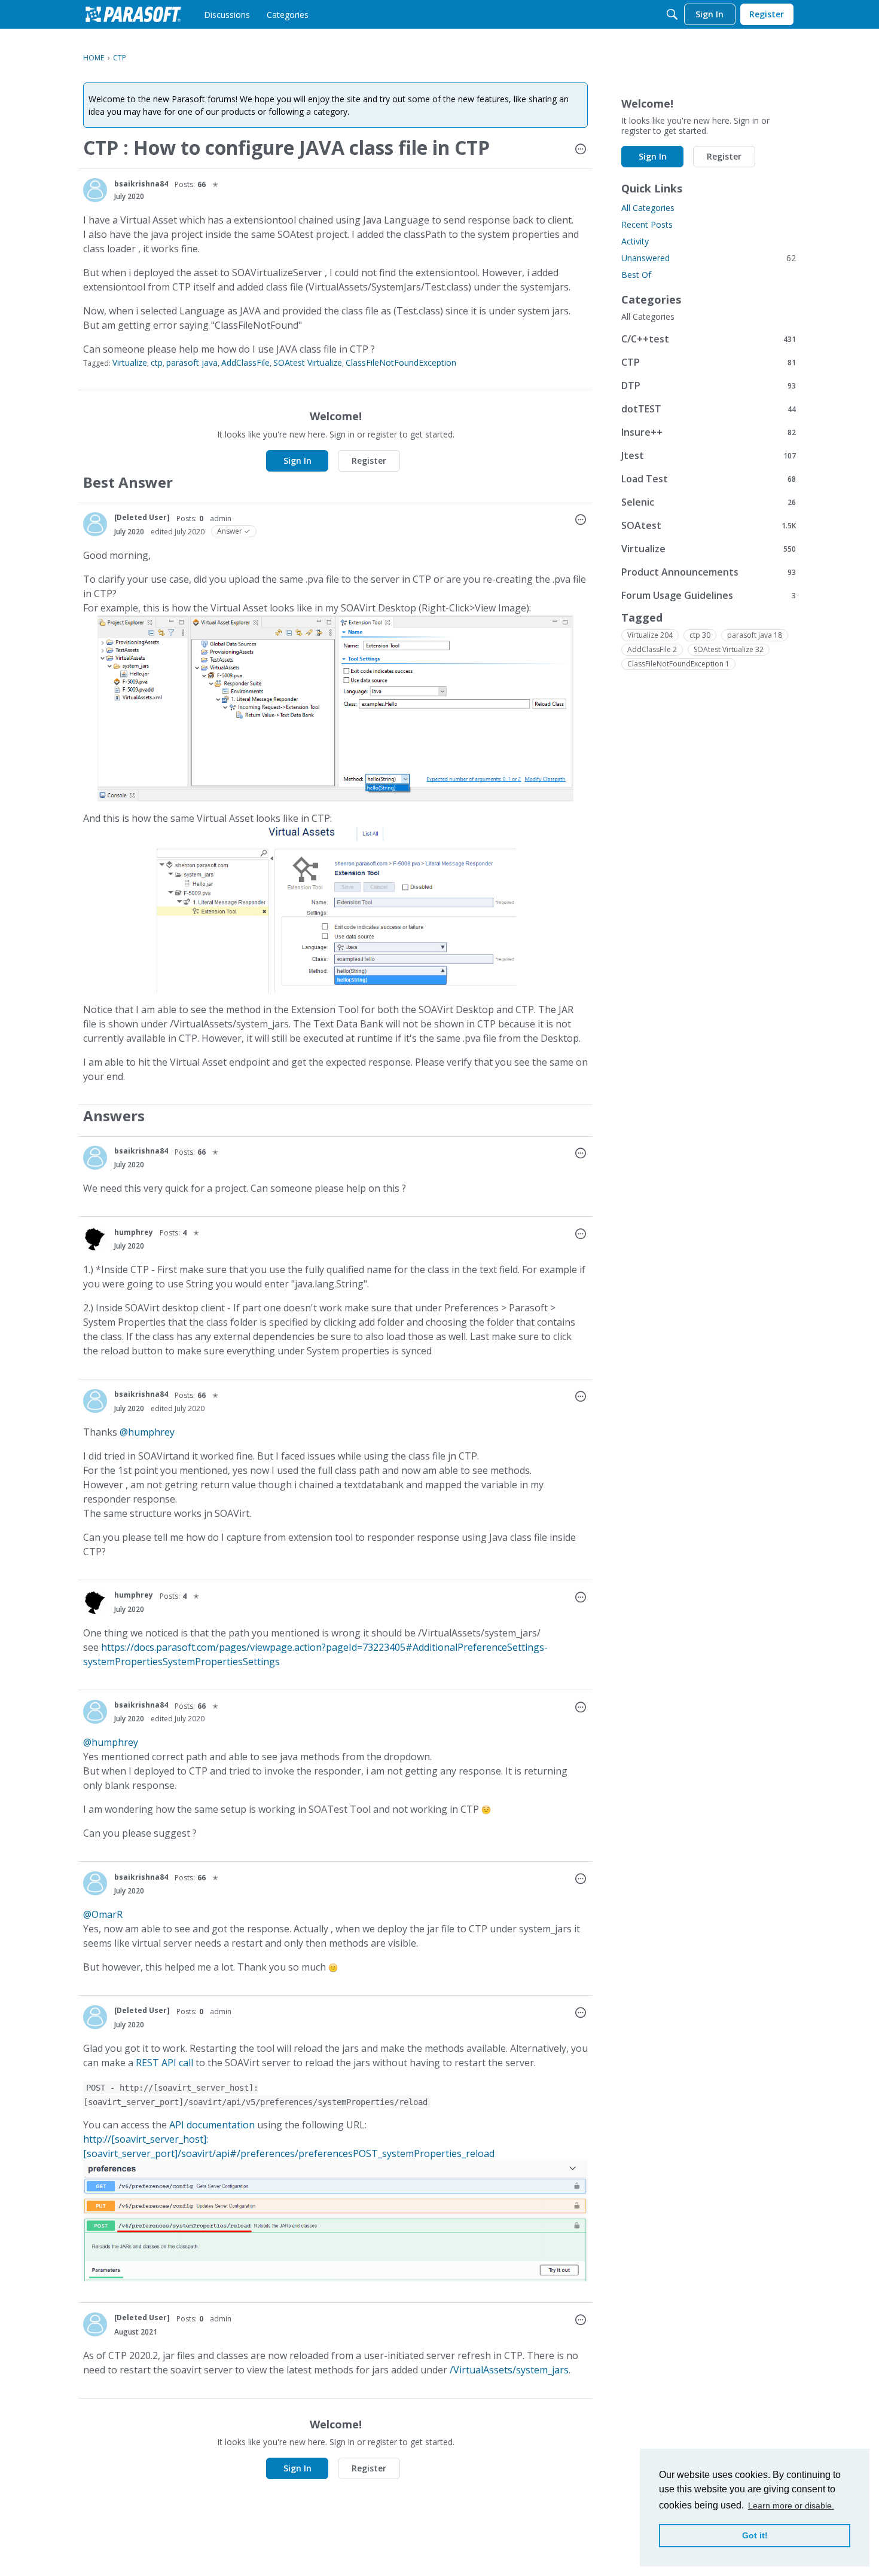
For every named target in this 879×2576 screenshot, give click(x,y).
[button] (581, 150)
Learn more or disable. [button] (791, 2505)
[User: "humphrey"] (95, 1238)
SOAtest (709, 525)
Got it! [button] (755, 2535)
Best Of (636, 275)
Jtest (709, 455)
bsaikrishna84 (141, 184)
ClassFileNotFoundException (401, 362)
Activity (635, 241)
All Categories (648, 208)
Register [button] (369, 461)
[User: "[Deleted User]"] (95, 524)
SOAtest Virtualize (308, 362)
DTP (709, 385)
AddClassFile (245, 362)
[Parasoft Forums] (133, 14)
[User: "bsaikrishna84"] (95, 190)
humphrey (134, 1232)
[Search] (672, 14)
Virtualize (130, 362)
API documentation (212, 2125)
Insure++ (709, 432)
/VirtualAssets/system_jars (509, 2370)
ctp (157, 362)
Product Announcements (709, 572)
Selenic (709, 502)
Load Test (709, 478)
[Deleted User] (142, 517)
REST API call (164, 2063)
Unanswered (709, 258)
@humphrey (147, 1432)
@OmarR (103, 1914)
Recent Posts (647, 224)
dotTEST (709, 409)
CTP (709, 362)
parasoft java (192, 362)
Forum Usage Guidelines (709, 595)
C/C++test (709, 339)
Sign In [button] (297, 461)
